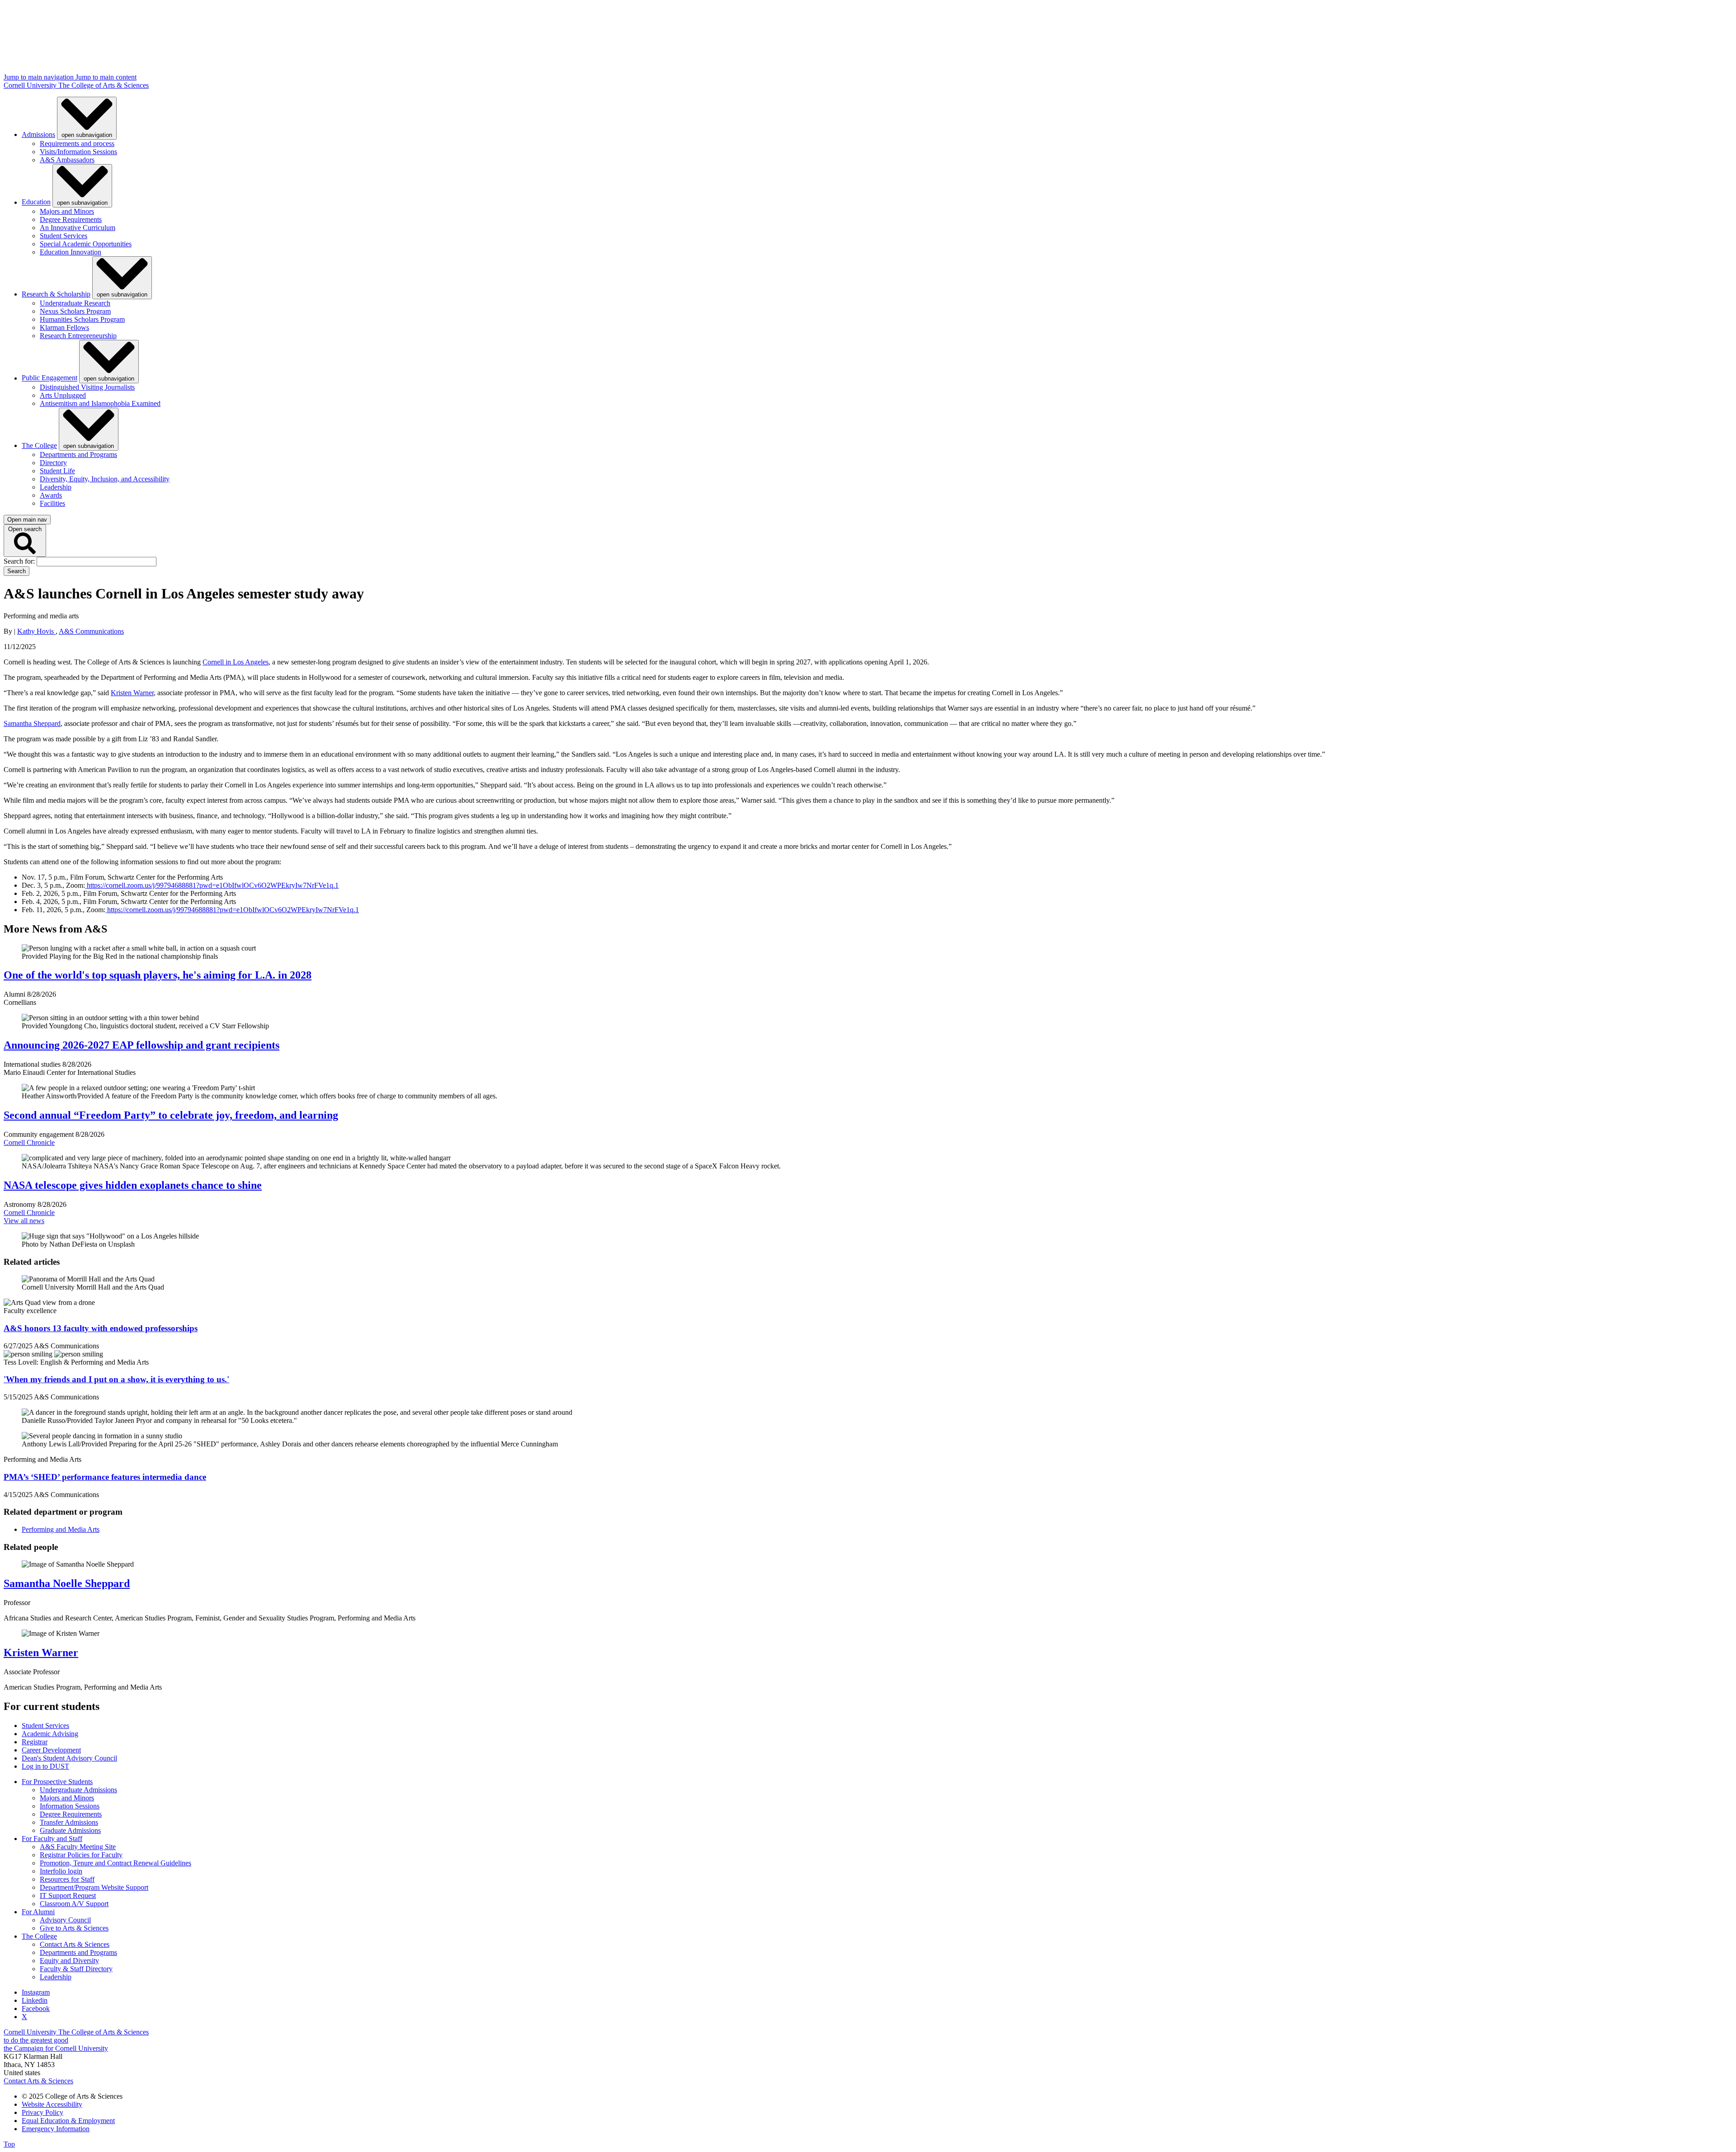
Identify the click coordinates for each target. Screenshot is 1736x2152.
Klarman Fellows (64, 327)
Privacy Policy (42, 2112)
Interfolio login (61, 1871)
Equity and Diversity (69, 1961)
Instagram (36, 1992)
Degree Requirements (71, 219)
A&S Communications (91, 631)
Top (9, 2144)
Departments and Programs (78, 454)
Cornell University (31, 85)
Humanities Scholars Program (82, 319)
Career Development (51, 1750)
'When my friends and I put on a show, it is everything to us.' (116, 1379)
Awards (51, 495)
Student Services (64, 236)
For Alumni (38, 1912)
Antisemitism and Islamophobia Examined (100, 403)
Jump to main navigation (40, 77)
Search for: (20, 561)
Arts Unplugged (63, 395)
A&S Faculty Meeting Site (78, 1847)
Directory (53, 463)
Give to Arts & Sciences (74, 1928)
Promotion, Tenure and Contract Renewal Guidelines (116, 1863)
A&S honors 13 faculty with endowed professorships (101, 1328)
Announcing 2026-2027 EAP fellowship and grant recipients (142, 1045)
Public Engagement (50, 378)
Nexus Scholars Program (75, 311)
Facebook (36, 2008)
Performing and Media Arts (61, 1529)
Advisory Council (65, 1920)
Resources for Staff (67, 1879)
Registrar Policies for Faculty (81, 1855)
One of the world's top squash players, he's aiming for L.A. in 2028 (158, 975)
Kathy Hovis (36, 631)
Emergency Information (56, 2129)
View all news (24, 1221)
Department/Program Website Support (94, 1887)
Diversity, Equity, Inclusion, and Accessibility (105, 479)
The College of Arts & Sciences (104, 85)
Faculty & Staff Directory (76, 1969)
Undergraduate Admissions (78, 1790)
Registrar (35, 1742)
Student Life (57, 471)
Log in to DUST (45, 1766)
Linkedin (35, 2000)
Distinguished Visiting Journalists (87, 387)
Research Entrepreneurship (78, 336)
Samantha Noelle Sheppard (67, 1583)
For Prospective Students (57, 1782)
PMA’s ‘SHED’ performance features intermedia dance (105, 1477)
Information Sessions (70, 1806)
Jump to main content (106, 77)
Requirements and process (77, 144)
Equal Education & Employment (68, 2121)
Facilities (52, 503)
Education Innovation (71, 252)
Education (36, 202)
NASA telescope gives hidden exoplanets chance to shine (133, 1185)
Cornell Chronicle (29, 1142)
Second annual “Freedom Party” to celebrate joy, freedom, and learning (171, 1115)
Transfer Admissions (69, 1822)
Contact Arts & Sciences (75, 1944)
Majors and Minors (67, 211)
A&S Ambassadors (67, 160)
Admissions (38, 134)
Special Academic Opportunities (86, 244)
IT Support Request (68, 1895)
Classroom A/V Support (74, 1904)
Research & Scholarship (56, 294)
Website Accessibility (52, 2104)
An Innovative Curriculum (78, 228)
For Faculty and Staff (52, 1839)
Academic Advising (50, 1734)
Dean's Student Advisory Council (69, 1758)
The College (39, 445)
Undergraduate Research (75, 303)
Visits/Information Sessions (78, 152)
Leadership (56, 487)
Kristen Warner (41, 1653)
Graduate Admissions (70, 1830)
